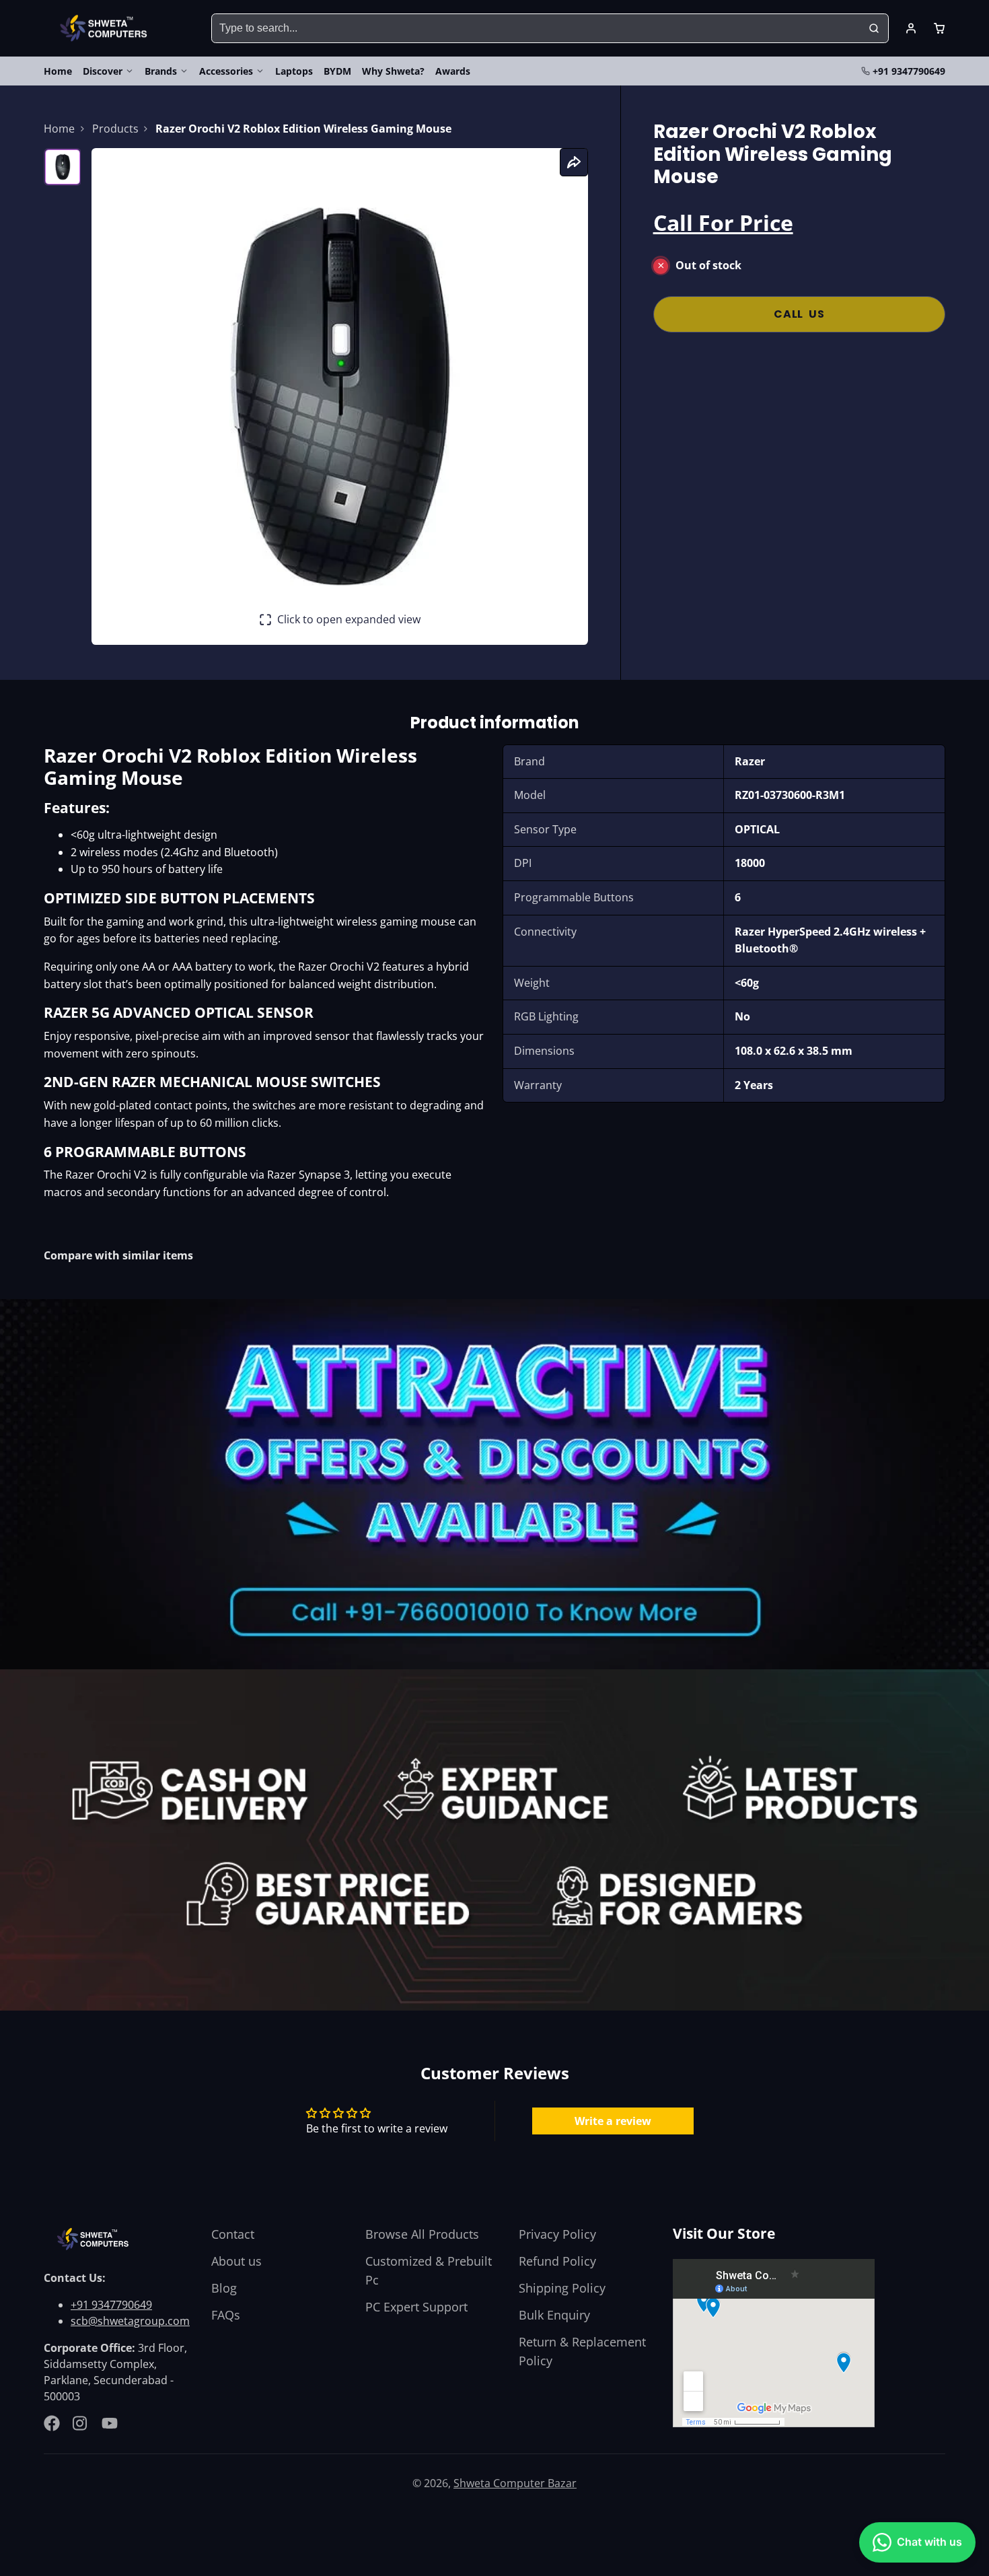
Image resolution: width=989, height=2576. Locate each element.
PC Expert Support (416, 2307)
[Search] (874, 28)
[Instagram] (81, 2423)
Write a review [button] (613, 2121)
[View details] (95, 2239)
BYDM (337, 71)
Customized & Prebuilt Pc (429, 2270)
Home (58, 71)
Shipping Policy (562, 2288)
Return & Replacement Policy (582, 2351)
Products (115, 129)
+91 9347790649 (909, 71)
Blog (224, 2288)
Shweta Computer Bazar (515, 2483)
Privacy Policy (557, 2234)
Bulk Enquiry (554, 2315)
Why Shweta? (393, 71)
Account (911, 28)
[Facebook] (52, 2423)
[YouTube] (110, 2423)
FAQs (226, 2315)
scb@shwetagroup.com (130, 2321)
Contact (233, 2234)
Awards (453, 71)
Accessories (226, 71)
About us (236, 2261)
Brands (161, 71)
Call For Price (723, 222)
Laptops (294, 71)
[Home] (106, 29)
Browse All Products (422, 2234)
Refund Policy (557, 2261)
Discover (103, 71)
